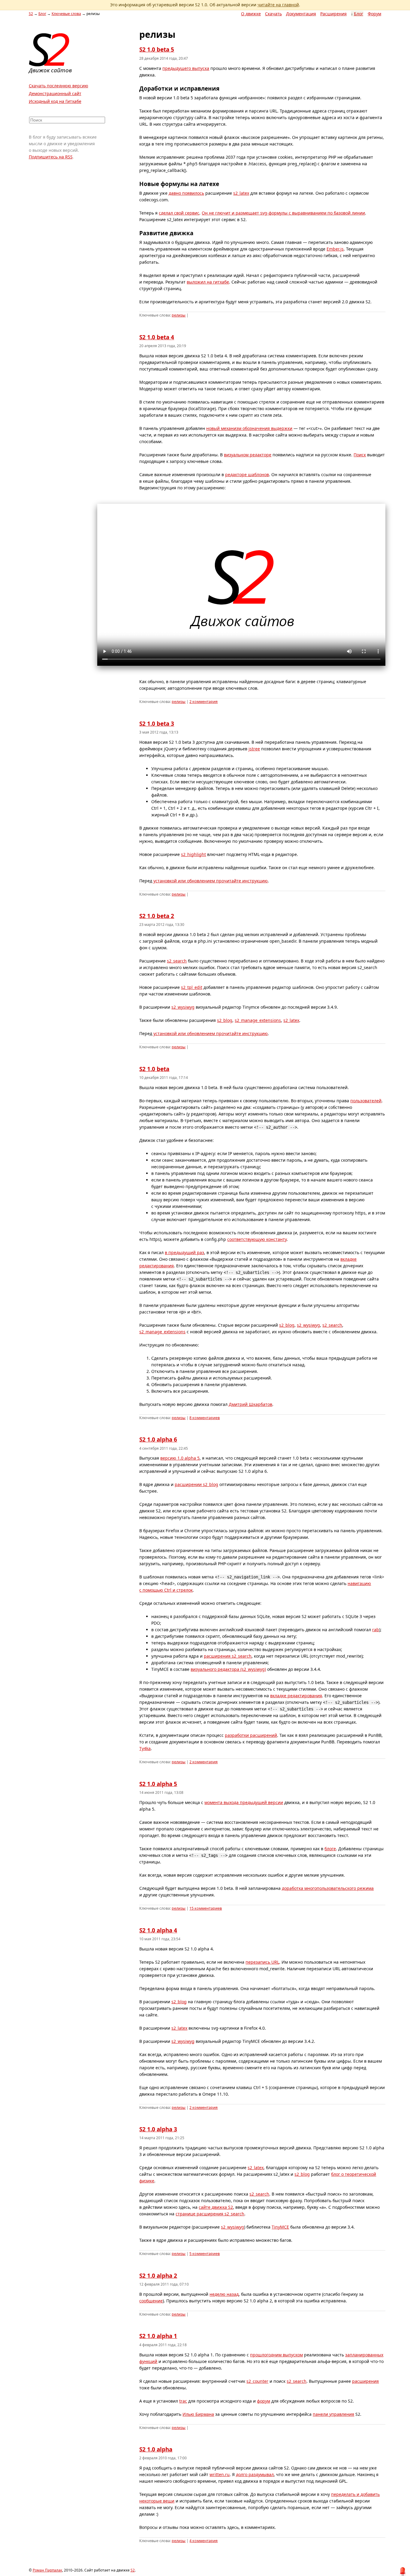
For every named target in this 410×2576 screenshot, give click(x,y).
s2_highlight (193, 854)
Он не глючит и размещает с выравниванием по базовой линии (283, 213)
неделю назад (224, 2294)
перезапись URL (262, 1962)
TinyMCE (280, 2227)
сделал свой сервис (179, 213)
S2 (31, 14)
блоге (330, 1849)
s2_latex (241, 193)
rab (376, 1630)
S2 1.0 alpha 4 (158, 1930)
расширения (365, 2381)
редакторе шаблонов (247, 474)
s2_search (177, 961)
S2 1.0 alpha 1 (158, 2336)
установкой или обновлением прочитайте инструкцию (211, 881)
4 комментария (203, 2541)
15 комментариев (206, 1908)
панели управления (333, 2414)
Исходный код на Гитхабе (55, 101)
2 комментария (203, 702)
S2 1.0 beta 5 (157, 50)
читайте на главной (278, 5)
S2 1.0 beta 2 (157, 916)
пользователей (366, 1101)
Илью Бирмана (198, 2414)
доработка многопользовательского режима (328, 1888)
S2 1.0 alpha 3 (158, 2129)
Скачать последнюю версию (59, 86)
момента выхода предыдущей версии (244, 1802)
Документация (301, 14)
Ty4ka (145, 1748)
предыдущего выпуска (186, 68)
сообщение (151, 2301)
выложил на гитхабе (208, 282)
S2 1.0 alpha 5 (158, 1784)
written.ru (220, 2474)
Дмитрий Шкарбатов (250, 1404)
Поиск (360, 455)
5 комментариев (205, 2254)
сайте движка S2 (216, 2207)
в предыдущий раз (184, 1252)
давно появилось (186, 193)
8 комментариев (205, 1418)
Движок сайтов (50, 70)
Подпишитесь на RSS (51, 157)
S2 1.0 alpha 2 (158, 2276)
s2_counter (257, 2381)
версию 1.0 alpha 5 (180, 1458)
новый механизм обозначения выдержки (249, 428)
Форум (374, 14)
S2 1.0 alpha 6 (158, 1440)
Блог (359, 14)
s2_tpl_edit (192, 987)
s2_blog (225, 1020)
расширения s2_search (228, 1656)
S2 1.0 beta (154, 1069)
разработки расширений (251, 1735)
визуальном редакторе (248, 455)
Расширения (333, 14)
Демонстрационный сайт (55, 93)
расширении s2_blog (196, 1484)
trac (183, 2401)
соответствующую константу (257, 1239)
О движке (251, 14)
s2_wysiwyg (183, 1007)
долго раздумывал (255, 2474)
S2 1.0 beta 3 (157, 724)
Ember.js (335, 249)
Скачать (273, 14)
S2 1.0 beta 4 (157, 337)
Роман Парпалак (47, 2570)
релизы (179, 315)
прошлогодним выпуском (276, 2355)
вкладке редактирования (296, 1696)
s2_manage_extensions (258, 1020)
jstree (254, 749)
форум (264, 2401)
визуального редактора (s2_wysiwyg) (228, 1669)
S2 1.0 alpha (156, 2449)
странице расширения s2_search (210, 2214)
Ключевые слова (66, 14)
